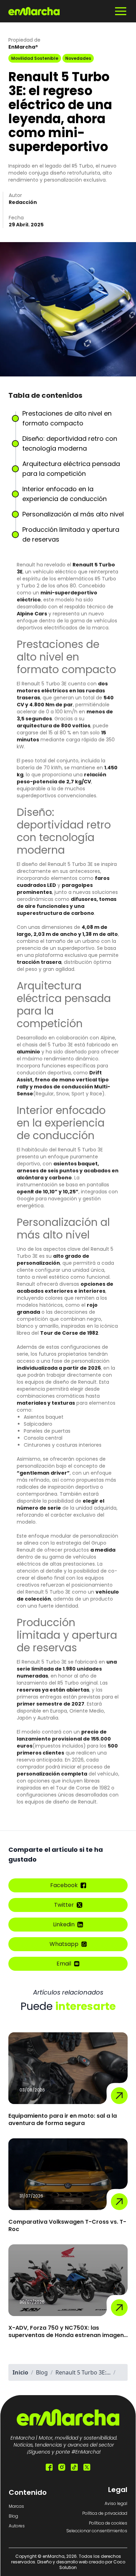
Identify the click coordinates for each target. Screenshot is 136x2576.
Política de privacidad (105, 2513)
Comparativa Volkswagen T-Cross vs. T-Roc (67, 2226)
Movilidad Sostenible (35, 58)
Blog (13, 2516)
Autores (17, 2526)
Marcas (16, 2506)
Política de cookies (108, 2523)
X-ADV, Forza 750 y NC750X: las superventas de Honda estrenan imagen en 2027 (66, 2332)
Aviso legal (116, 2504)
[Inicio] (34, 11)
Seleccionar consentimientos (97, 2531)
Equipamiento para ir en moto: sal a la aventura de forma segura (63, 2120)
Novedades (78, 58)
